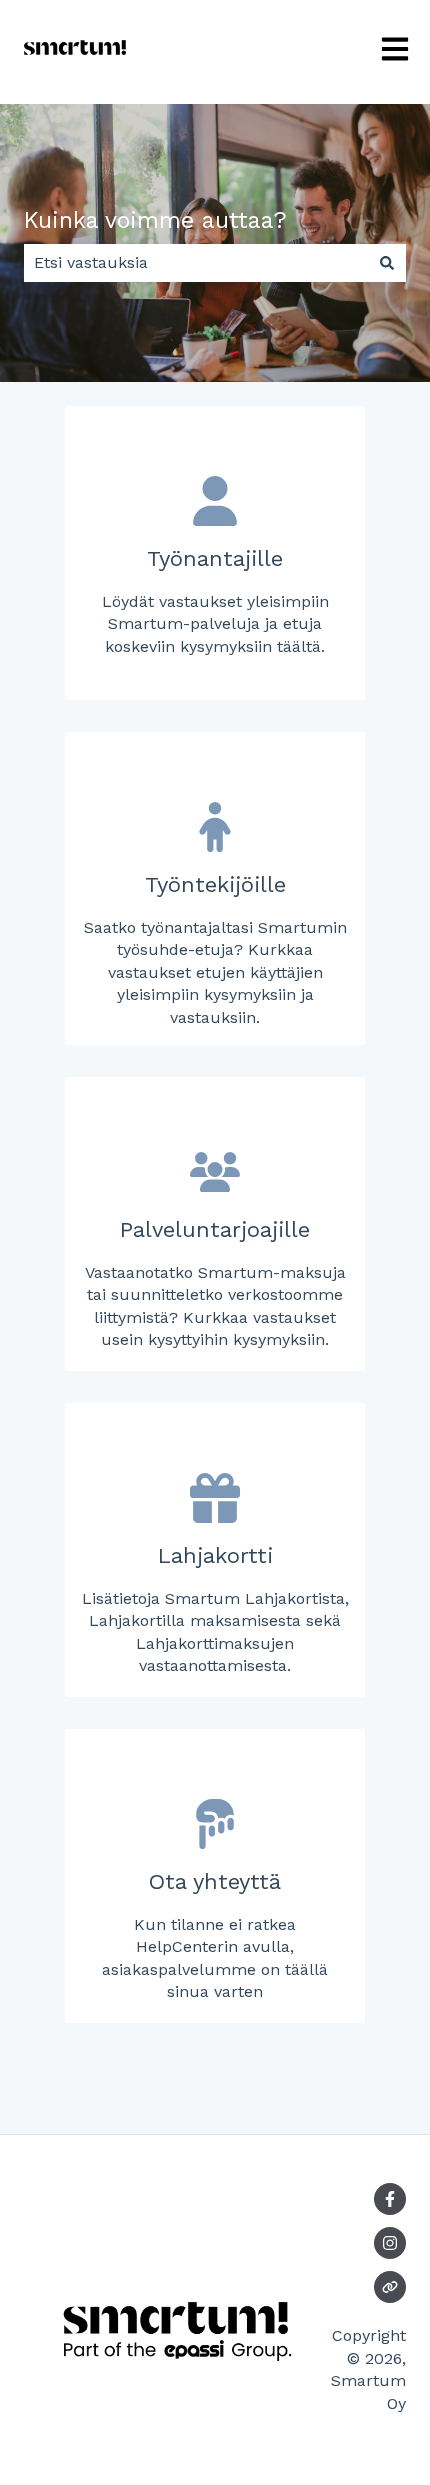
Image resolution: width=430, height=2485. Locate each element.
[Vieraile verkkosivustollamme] (390, 2287)
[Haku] (387, 263)
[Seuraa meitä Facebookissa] (390, 2199)
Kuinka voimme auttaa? (155, 220)
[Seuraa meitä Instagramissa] (390, 2243)
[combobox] (196, 263)
